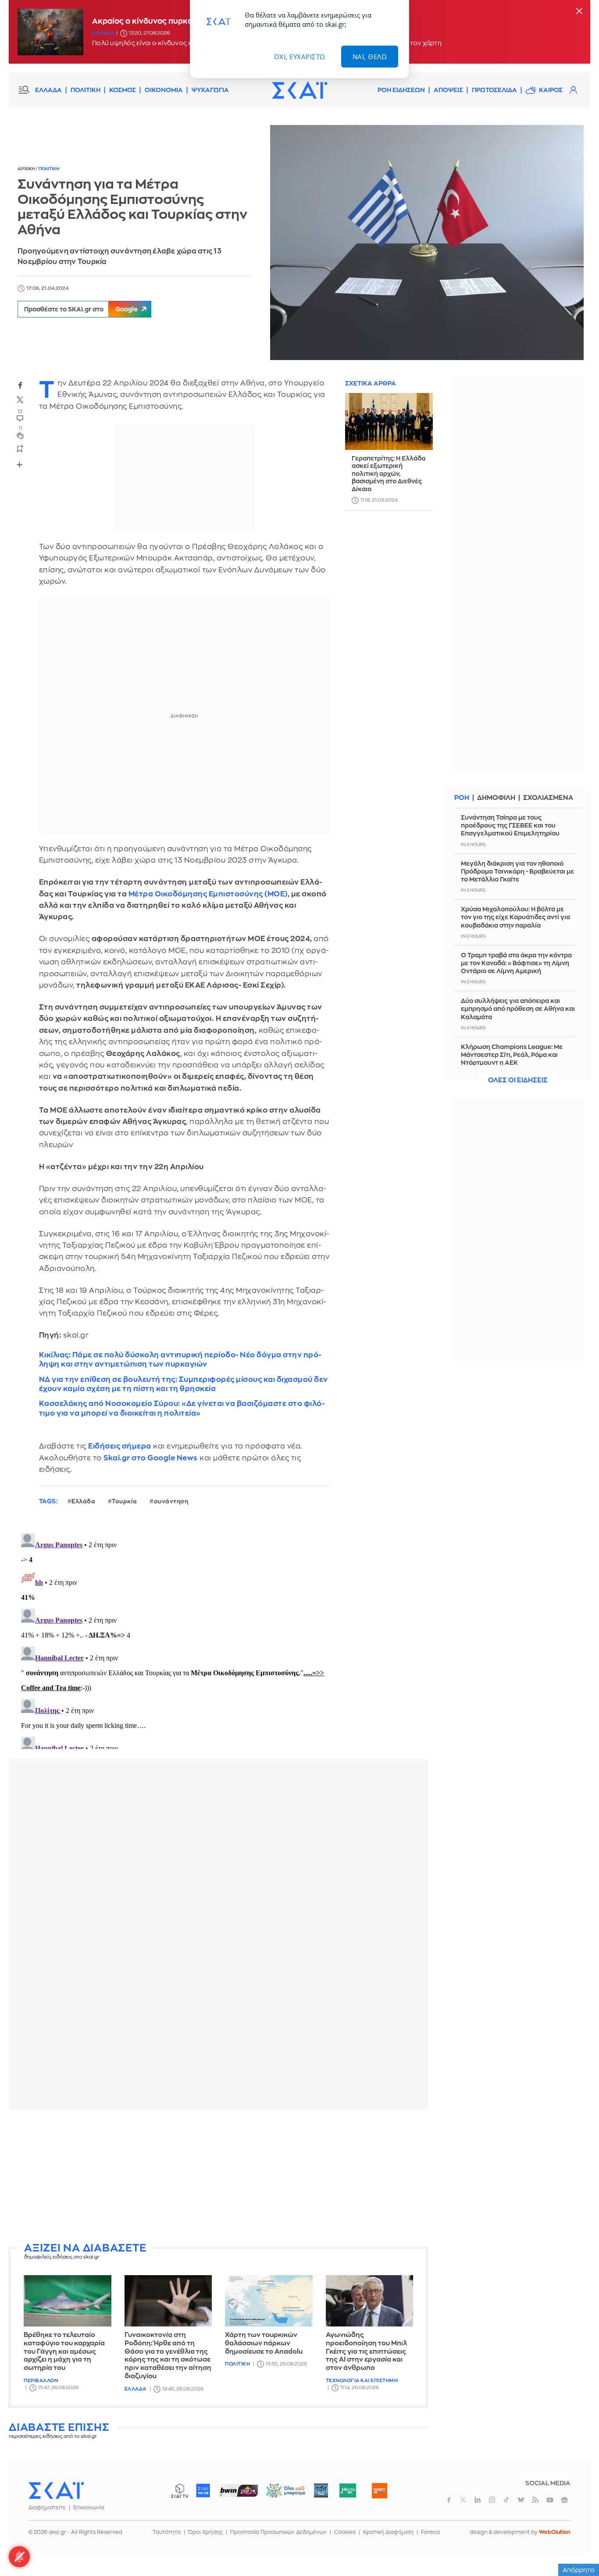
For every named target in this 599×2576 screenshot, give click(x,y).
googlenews (564, 2500)
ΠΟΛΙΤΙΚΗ (86, 90)
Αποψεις (448, 90)
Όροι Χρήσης (205, 2532)
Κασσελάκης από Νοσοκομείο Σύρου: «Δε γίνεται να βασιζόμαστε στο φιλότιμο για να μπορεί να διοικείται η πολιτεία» (182, 1408)
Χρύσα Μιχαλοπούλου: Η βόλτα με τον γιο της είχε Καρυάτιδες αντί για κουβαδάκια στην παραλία (515, 917)
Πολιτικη (49, 169)
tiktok (506, 2500)
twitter (20, 400)
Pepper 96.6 (321, 2490)
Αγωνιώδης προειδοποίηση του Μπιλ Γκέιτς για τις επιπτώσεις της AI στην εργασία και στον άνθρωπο (366, 2351)
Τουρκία (125, 1501)
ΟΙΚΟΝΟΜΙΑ (164, 90)
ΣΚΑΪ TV (180, 2490)
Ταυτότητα (167, 2532)
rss (535, 2500)
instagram (492, 2500)
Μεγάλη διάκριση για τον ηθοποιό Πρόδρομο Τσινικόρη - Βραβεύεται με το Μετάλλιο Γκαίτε (517, 871)
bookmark (20, 448)
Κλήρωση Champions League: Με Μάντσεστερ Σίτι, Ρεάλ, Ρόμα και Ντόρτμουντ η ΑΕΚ (512, 1055)
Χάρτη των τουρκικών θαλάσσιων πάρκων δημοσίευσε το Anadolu (264, 2343)
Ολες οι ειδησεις (518, 1080)
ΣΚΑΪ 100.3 (203, 2490)
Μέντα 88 (348, 2490)
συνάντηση (171, 1501)
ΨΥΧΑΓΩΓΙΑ (210, 90)
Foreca (430, 2532)
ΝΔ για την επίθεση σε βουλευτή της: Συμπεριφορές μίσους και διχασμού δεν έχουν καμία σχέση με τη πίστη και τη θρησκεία (184, 1384)
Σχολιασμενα (548, 798)
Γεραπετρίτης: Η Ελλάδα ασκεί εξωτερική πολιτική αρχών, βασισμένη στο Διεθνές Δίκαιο (389, 474)
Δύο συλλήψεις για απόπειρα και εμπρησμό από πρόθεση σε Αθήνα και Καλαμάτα (518, 1009)
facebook (20, 385)
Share (20, 464)
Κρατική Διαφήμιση (388, 2532)
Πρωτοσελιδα (494, 90)
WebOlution (555, 2532)
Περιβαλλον (41, 2381)
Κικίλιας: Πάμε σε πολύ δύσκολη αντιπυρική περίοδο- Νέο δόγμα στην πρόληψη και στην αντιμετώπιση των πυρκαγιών (180, 1359)
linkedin (478, 2500)
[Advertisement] (221, 2178)
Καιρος (551, 90)
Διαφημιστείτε (47, 2508)
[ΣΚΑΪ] (299, 90)
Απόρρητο (579, 2570)
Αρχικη (27, 169)
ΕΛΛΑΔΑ (48, 90)
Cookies (345, 2532)
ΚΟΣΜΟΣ (123, 90)
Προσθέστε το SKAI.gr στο (81, 309)
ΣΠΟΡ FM (238, 2490)
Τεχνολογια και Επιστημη (362, 2381)
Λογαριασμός (573, 90)
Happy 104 (379, 2490)
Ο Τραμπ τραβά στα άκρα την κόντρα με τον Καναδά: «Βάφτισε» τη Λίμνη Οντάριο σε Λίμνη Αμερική (516, 963)
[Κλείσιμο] (579, 12)
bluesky (521, 2500)
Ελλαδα (103, 33)
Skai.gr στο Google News (151, 1458)
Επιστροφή (577, 2545)
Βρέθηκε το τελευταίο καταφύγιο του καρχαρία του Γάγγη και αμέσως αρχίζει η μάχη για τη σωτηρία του (64, 2351)
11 (20, 428)
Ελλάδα (83, 1501)
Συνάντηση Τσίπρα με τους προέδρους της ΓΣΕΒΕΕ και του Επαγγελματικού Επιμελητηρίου (510, 825)
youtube (550, 2500)
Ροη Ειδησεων (401, 90)
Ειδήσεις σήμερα (120, 1446)
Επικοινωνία (89, 2508)
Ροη (462, 798)
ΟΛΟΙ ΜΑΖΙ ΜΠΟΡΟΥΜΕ (279, 2495)
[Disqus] (218, 1639)
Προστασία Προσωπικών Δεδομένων (278, 2532)
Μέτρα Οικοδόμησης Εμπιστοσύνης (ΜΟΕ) (207, 894)
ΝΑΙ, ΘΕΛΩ (370, 57)
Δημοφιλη (496, 798)
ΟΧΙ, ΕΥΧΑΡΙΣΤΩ (300, 57)
